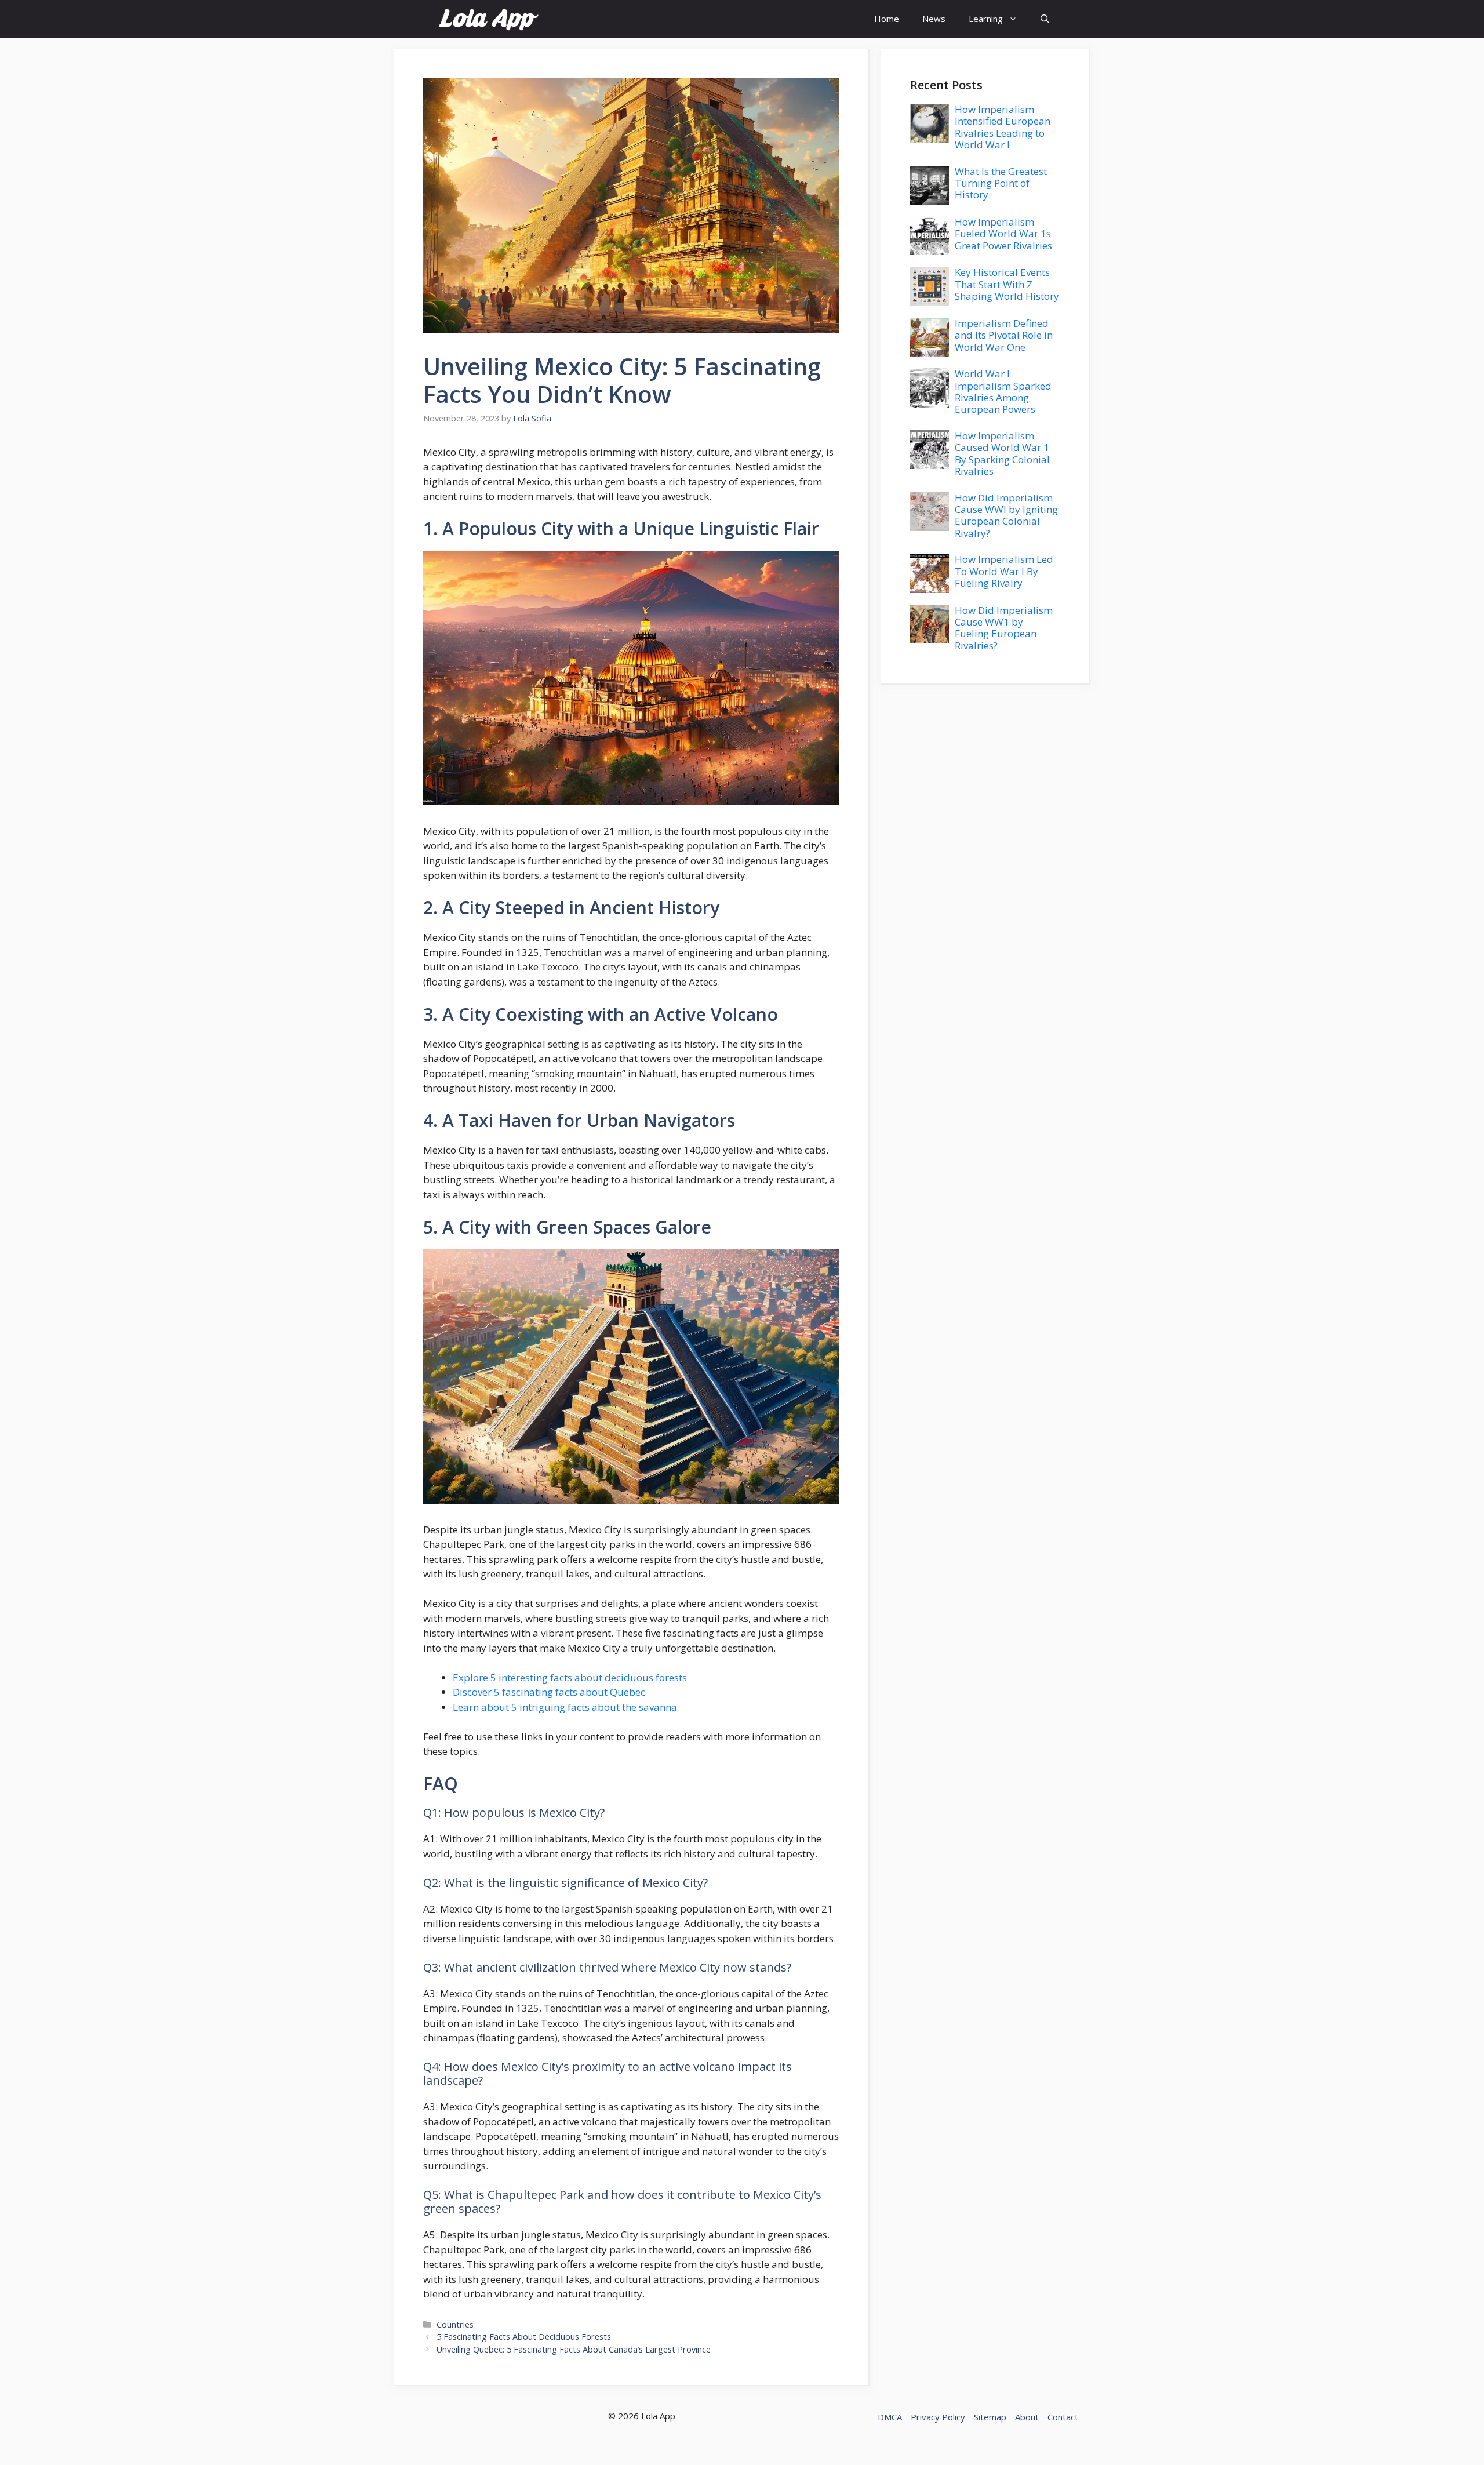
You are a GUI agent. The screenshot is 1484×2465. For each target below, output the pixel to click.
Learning (986, 19)
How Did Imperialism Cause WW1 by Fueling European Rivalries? (1004, 628)
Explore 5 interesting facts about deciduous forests (570, 1677)
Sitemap (990, 2417)
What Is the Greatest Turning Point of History (1001, 183)
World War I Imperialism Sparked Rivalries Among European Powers (1003, 391)
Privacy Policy (938, 2417)
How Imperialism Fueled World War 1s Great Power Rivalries (1003, 234)
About (1027, 2417)
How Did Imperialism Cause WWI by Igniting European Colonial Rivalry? (1006, 515)
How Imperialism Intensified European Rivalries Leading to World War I (1003, 127)
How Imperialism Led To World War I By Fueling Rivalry (1004, 571)
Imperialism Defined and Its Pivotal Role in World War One (1004, 335)
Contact (1063, 2417)
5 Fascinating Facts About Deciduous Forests (524, 2337)
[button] (1045, 19)
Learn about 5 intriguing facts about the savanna (565, 1707)
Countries (455, 2324)
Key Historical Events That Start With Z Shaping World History (1007, 284)
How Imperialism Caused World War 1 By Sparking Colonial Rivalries (1002, 453)
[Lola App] (488, 19)
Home (887, 19)
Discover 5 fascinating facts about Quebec (549, 1692)
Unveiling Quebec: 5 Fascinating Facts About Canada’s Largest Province (574, 2349)
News (934, 19)
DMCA (890, 2417)
